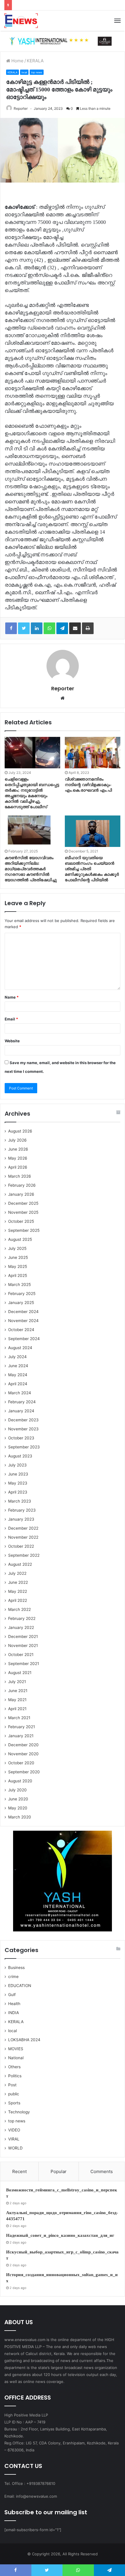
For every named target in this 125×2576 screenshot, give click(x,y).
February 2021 (22, 1727)
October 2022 (21, 1546)
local (24, 72)
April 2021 (17, 1709)
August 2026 (20, 1131)
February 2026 (22, 1185)
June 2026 (18, 1149)
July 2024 (17, 1357)
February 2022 (22, 1618)
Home (17, 61)
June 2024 (18, 1366)
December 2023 (23, 1420)
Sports (14, 2103)
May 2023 (18, 1483)
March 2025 (19, 1285)
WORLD (15, 2148)
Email (11, 1019)
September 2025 (24, 1230)
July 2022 (17, 1573)
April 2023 (18, 1492)
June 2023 (18, 1474)
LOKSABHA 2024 (24, 2040)
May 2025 (18, 1266)
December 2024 (23, 1312)
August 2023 (20, 1456)
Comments (102, 2171)
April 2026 (18, 1167)
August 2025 (20, 1239)
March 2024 (20, 1393)
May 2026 (18, 1158)
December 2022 (23, 1528)
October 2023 (21, 1438)
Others (14, 2067)
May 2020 (18, 1808)
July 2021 (17, 1682)
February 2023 (22, 1510)
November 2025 (23, 1212)
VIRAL (14, 2139)
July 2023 (17, 1465)
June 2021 (18, 1691)
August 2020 (20, 1781)
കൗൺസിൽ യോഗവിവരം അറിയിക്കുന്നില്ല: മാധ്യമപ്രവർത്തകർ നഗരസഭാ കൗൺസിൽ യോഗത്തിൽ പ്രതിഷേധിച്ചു (31, 869)
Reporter (21, 108)
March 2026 (20, 1176)
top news (37, 72)
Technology (19, 2112)
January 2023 (21, 1519)
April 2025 (18, 1275)
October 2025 (21, 1221)
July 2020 (17, 1790)
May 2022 (18, 1591)
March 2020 (20, 1817)
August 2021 (20, 1673)
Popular (59, 2171)
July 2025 (17, 1248)
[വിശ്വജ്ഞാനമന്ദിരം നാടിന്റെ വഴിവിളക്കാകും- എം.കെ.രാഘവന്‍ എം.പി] (93, 753)
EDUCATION (20, 1986)
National (16, 2058)
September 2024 (24, 1339)
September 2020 (24, 1772)
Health (14, 2004)
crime (13, 1977)
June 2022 (18, 1582)
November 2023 (23, 1429)
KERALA (35, 61)
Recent (19, 2171)
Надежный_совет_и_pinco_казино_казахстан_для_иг (60, 2235)
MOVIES (16, 2049)
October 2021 (21, 1655)
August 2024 (20, 1348)
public (14, 2094)
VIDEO (14, 2130)
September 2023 (24, 1447)
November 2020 (23, 1754)
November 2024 (23, 1321)
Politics (15, 2076)
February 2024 (22, 1402)
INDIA (14, 2013)
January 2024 (21, 1411)
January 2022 (21, 1627)
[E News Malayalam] (21, 21)
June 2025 (18, 1257)
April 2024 (18, 1384)
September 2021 (24, 1664)
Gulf (12, 1995)
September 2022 (24, 1555)
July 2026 (17, 1140)
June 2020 (18, 1799)
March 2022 (19, 1609)
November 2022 (23, 1537)
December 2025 (23, 1203)
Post (12, 2085)
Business (16, 1968)
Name (12, 997)
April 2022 (18, 1600)
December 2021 (23, 1636)
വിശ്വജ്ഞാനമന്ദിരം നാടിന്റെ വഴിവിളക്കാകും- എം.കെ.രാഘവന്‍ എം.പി (88, 785)
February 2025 (22, 1294)
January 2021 (21, 1736)
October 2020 (21, 1763)
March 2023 (20, 1501)
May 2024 (18, 1375)
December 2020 (23, 1745)
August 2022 (20, 1564)
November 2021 (23, 1646)
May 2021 (17, 1700)
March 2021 (19, 1718)
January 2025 (21, 1303)
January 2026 (21, 1194)
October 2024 (21, 1330)
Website (12, 1041)
